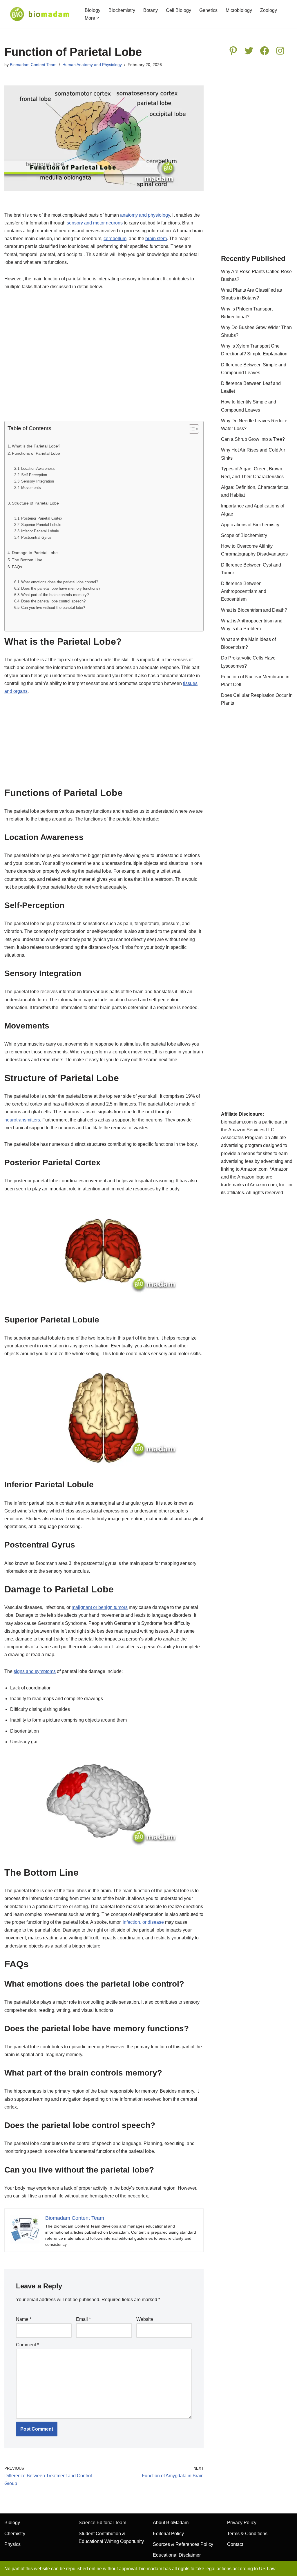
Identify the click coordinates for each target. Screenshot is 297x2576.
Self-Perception (34, 475)
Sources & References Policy (183, 2544)
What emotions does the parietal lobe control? (60, 582)
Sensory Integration (38, 481)
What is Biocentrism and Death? (254, 610)
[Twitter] (249, 51)
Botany (151, 10)
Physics (12, 2544)
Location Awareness (38, 468)
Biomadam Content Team (33, 65)
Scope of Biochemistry (244, 535)
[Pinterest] (233, 51)
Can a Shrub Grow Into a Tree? (253, 439)
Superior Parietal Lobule (41, 525)
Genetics (208, 10)
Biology (93, 10)
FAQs (17, 567)
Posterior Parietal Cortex (42, 518)
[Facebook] (265, 51)
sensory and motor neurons (95, 223)
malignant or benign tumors (100, 1607)
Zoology (269, 10)
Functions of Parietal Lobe (36, 453)
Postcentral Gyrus (36, 537)
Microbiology (239, 10)
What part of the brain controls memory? (55, 595)
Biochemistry (122, 10)
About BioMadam (171, 2523)
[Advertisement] (104, 359)
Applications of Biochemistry (250, 525)
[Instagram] (280, 51)
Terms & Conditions (247, 2534)
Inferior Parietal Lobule (40, 531)
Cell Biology (179, 10)
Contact (235, 2544)
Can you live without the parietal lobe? (53, 608)
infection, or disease (143, 1922)
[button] (98, 18)
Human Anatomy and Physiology (92, 65)
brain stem (156, 239)
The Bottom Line (27, 560)
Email (83, 2319)
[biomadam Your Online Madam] (40, 14)
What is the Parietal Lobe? (36, 446)
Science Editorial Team (102, 2523)
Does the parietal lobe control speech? (53, 601)
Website (145, 2319)
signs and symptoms (35, 1671)
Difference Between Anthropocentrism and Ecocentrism (244, 591)
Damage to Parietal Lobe (35, 553)
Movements (31, 488)
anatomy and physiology (145, 215)
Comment (27, 2345)
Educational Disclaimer (177, 2555)
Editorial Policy (168, 2534)
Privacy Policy (242, 2523)
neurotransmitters (22, 1120)
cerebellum (115, 239)
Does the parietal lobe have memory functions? (61, 588)
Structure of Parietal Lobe (35, 503)
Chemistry (15, 2534)
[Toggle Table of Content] (191, 429)
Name (24, 2319)
